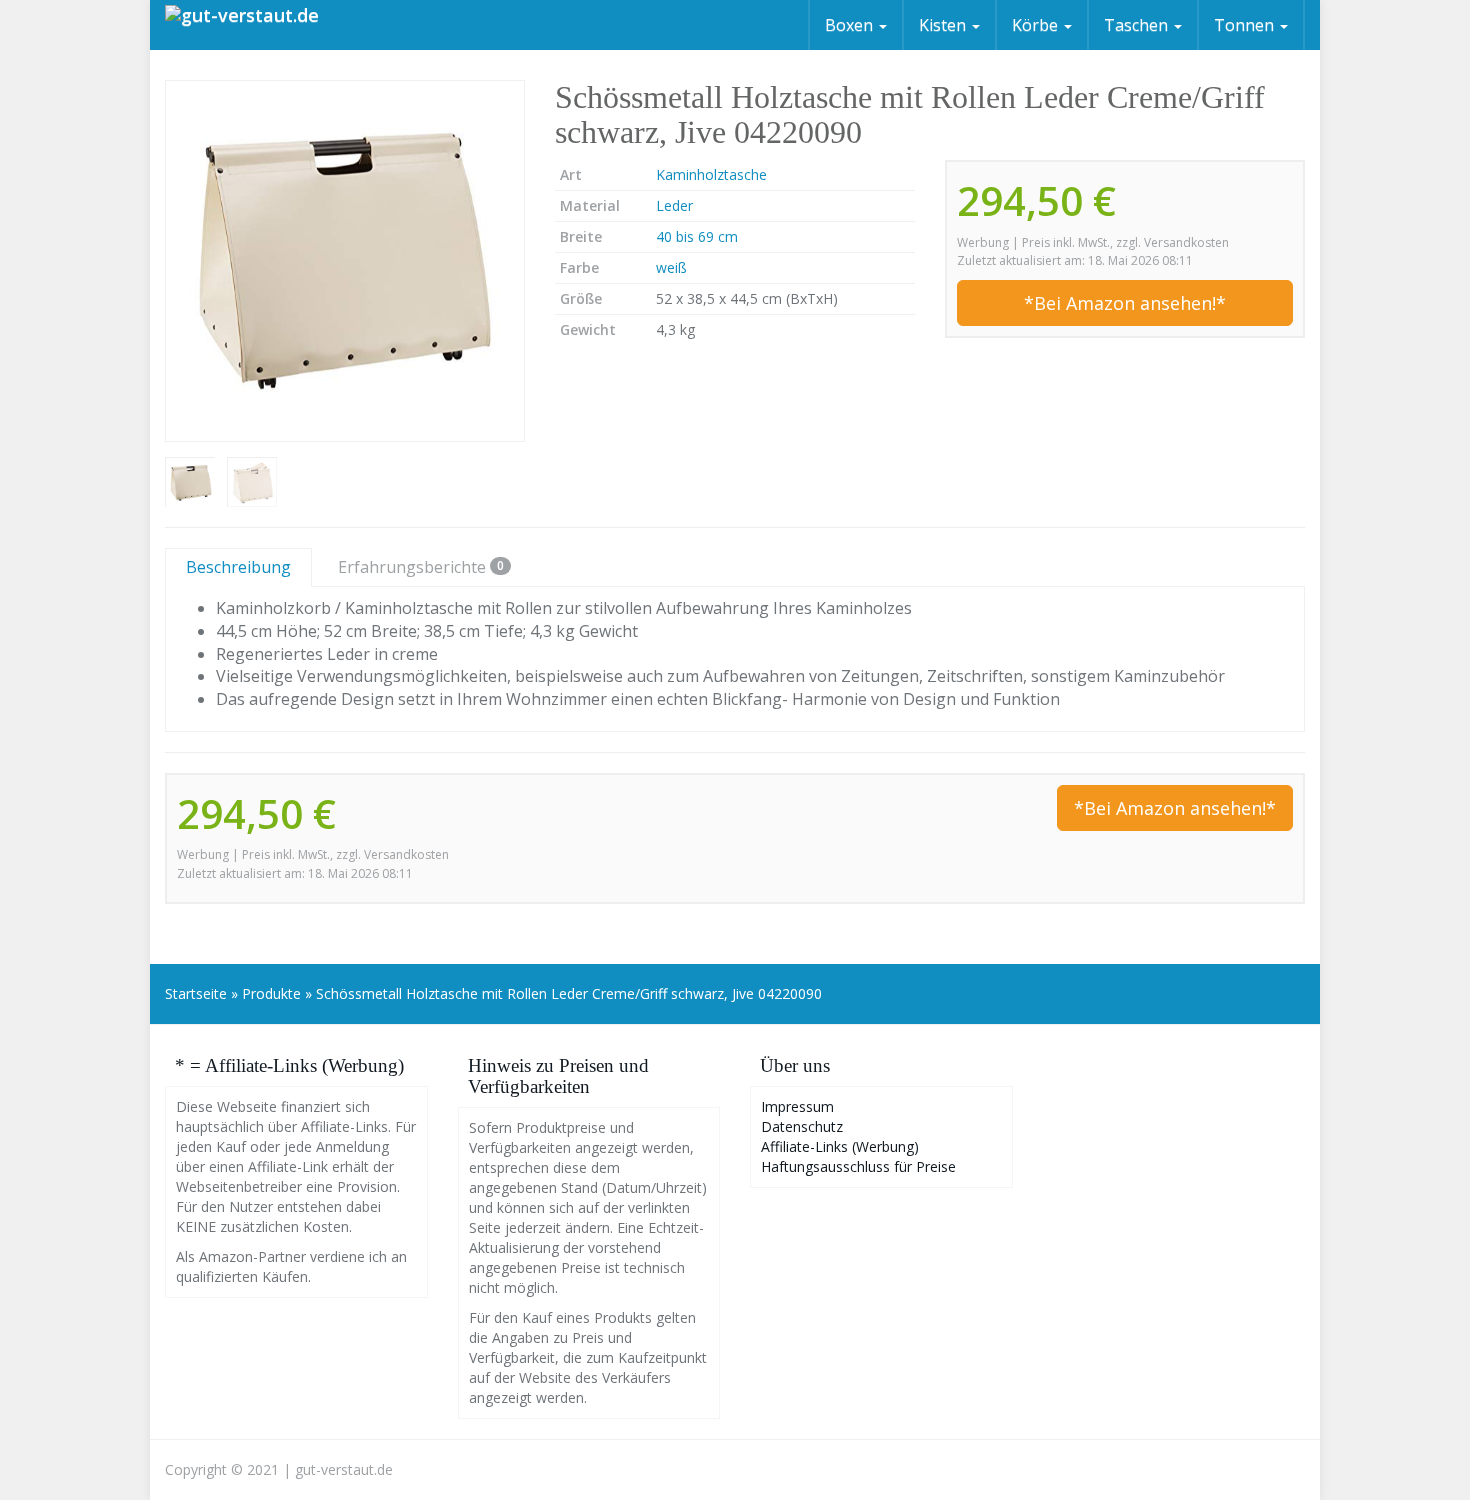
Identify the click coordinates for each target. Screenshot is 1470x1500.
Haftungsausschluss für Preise (858, 1166)
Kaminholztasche (711, 174)
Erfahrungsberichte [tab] (421, 567)
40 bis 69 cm (697, 236)
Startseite (196, 993)
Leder (674, 205)
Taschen (1138, 25)
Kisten (944, 25)
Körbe (1037, 25)
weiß (671, 267)
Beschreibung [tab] (238, 567)
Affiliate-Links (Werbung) (840, 1146)
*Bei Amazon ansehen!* (1125, 303)
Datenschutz (802, 1126)
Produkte (271, 993)
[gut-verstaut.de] (242, 25)
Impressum (797, 1106)
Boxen (851, 25)
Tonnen (1246, 25)
